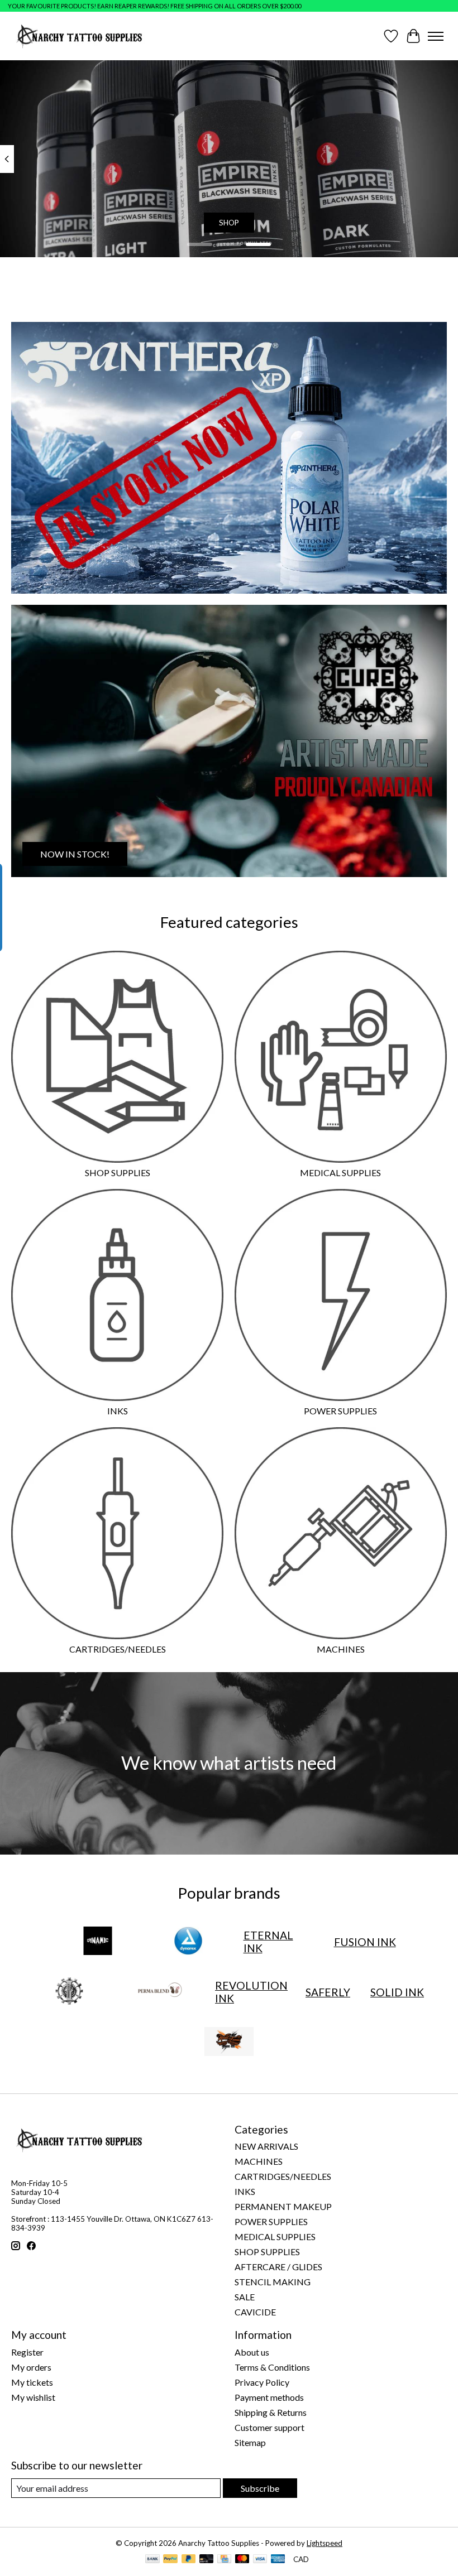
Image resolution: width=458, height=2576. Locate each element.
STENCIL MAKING (273, 2282)
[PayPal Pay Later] (189, 2560)
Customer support (269, 2427)
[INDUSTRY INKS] (69, 1992)
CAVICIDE (255, 2312)
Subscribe (260, 2488)
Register (27, 2352)
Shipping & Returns (271, 2412)
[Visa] (260, 2560)
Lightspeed (325, 2543)
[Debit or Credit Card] (207, 2560)
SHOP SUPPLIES (118, 1173)
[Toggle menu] (436, 36)
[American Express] (278, 2560)
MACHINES (341, 1649)
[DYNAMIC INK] (98, 1942)
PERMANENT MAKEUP (283, 2206)
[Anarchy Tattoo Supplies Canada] (80, 36)
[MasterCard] (242, 2560)
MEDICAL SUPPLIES (340, 1173)
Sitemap (250, 2442)
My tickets (32, 2382)
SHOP (229, 223)
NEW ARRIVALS (266, 2146)
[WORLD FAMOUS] (229, 2042)
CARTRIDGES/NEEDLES (118, 1649)
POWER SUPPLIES (340, 1411)
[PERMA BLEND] (160, 1992)
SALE (245, 2297)
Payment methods (269, 2397)
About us (252, 2352)
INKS (118, 1411)
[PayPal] (170, 2560)
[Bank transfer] (152, 2560)
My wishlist (33, 2397)
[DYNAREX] (188, 1942)
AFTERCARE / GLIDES (278, 2267)
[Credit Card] (224, 2560)
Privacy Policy (262, 2382)
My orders (31, 2367)
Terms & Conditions (272, 2367)
